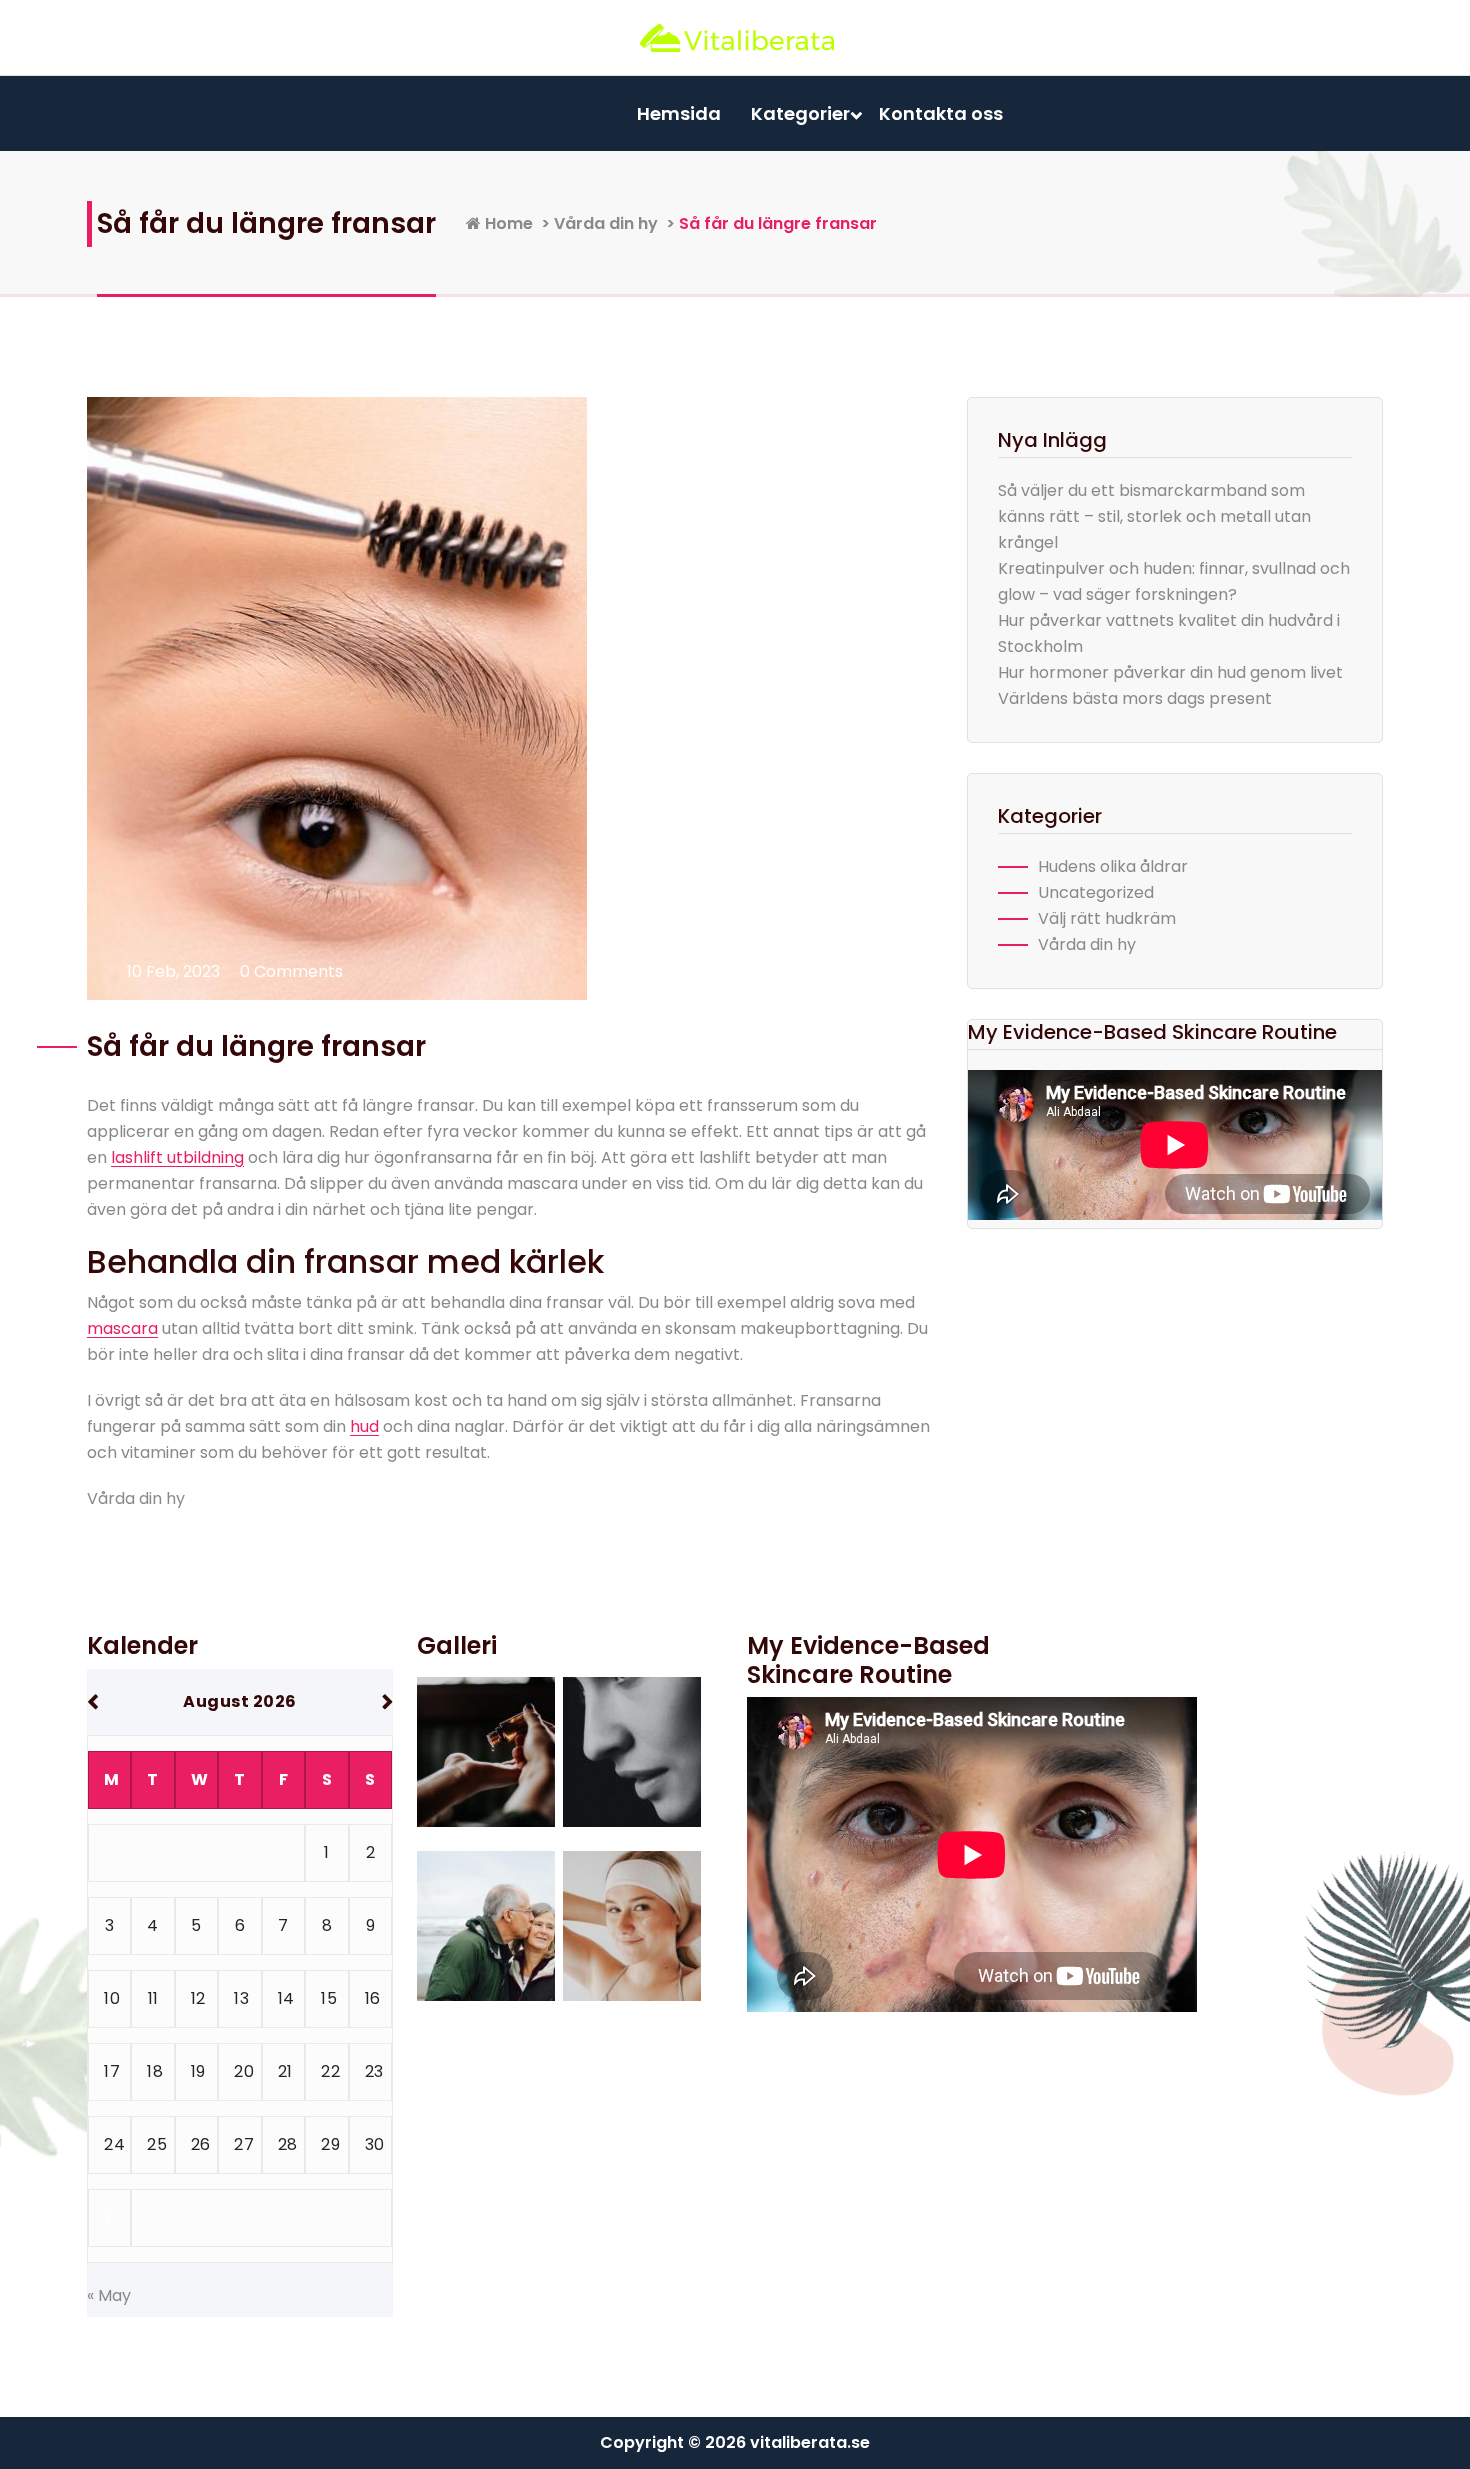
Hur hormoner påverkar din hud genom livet (1170, 672)
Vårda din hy (606, 223)
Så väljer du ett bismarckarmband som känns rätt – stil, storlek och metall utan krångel (1154, 516)
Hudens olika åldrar (1113, 866)
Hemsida (679, 113)
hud (364, 1426)
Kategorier (800, 113)
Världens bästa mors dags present (1135, 698)
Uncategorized (1096, 892)
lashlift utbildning (177, 1157)
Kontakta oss (941, 113)
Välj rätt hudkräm (1107, 918)
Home (507, 223)
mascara (122, 1328)
